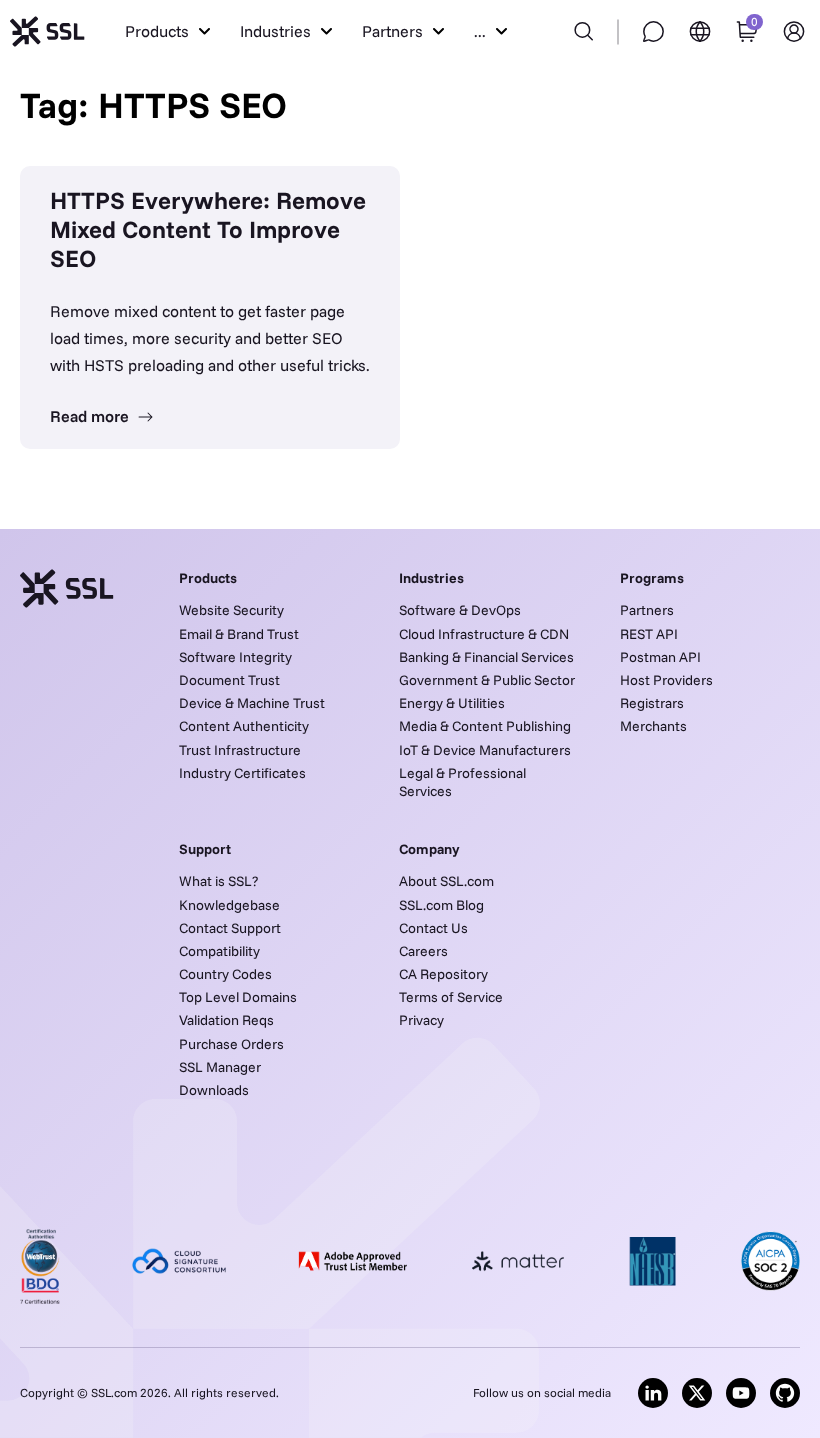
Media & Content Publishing (485, 726)
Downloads (214, 1090)
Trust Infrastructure (240, 750)
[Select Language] (700, 31)
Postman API (660, 657)
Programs (652, 578)
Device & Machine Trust (252, 703)
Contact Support (230, 928)
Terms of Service (451, 997)
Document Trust (229, 680)
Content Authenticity (244, 726)
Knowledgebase (229, 905)
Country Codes (225, 974)
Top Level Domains (238, 997)
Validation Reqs (226, 1020)
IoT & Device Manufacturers (485, 750)
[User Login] (794, 31)
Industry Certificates (242, 773)
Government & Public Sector (487, 680)
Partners (647, 610)
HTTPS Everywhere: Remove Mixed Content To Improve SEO (208, 229)
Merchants (653, 726)
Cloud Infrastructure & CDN (484, 634)
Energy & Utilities (452, 703)
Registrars (652, 703)
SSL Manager (220, 1067)
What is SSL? (218, 881)
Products (208, 578)
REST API (649, 634)
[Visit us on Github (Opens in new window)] (785, 1393)
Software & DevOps (460, 610)
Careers (423, 951)
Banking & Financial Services (486, 657)
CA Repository (443, 974)
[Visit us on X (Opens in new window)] (697, 1393)
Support (205, 849)
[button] (167, 31)
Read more (91, 416)
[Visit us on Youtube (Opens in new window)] (741, 1393)
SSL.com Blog (441, 905)
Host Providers (666, 680)
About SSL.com (446, 881)
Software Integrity (235, 657)
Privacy (421, 1020)
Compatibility (219, 951)
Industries (431, 578)
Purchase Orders (231, 1044)
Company (429, 849)
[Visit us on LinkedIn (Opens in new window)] (653, 1393)
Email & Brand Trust (239, 634)
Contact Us (433, 928)
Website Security (231, 610)
